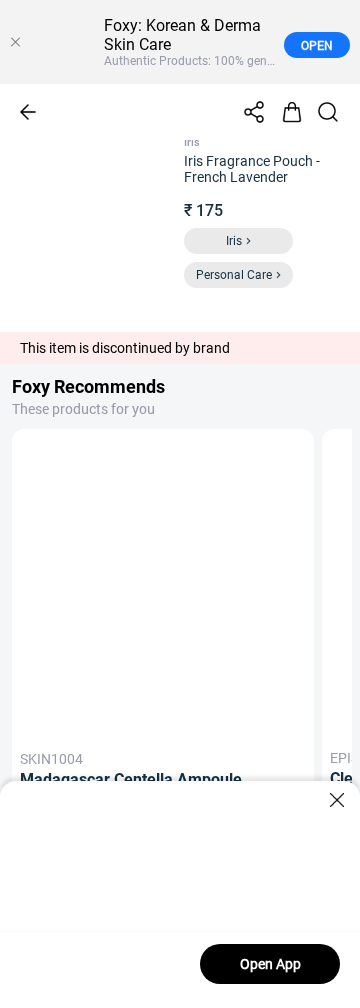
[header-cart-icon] (292, 112)
